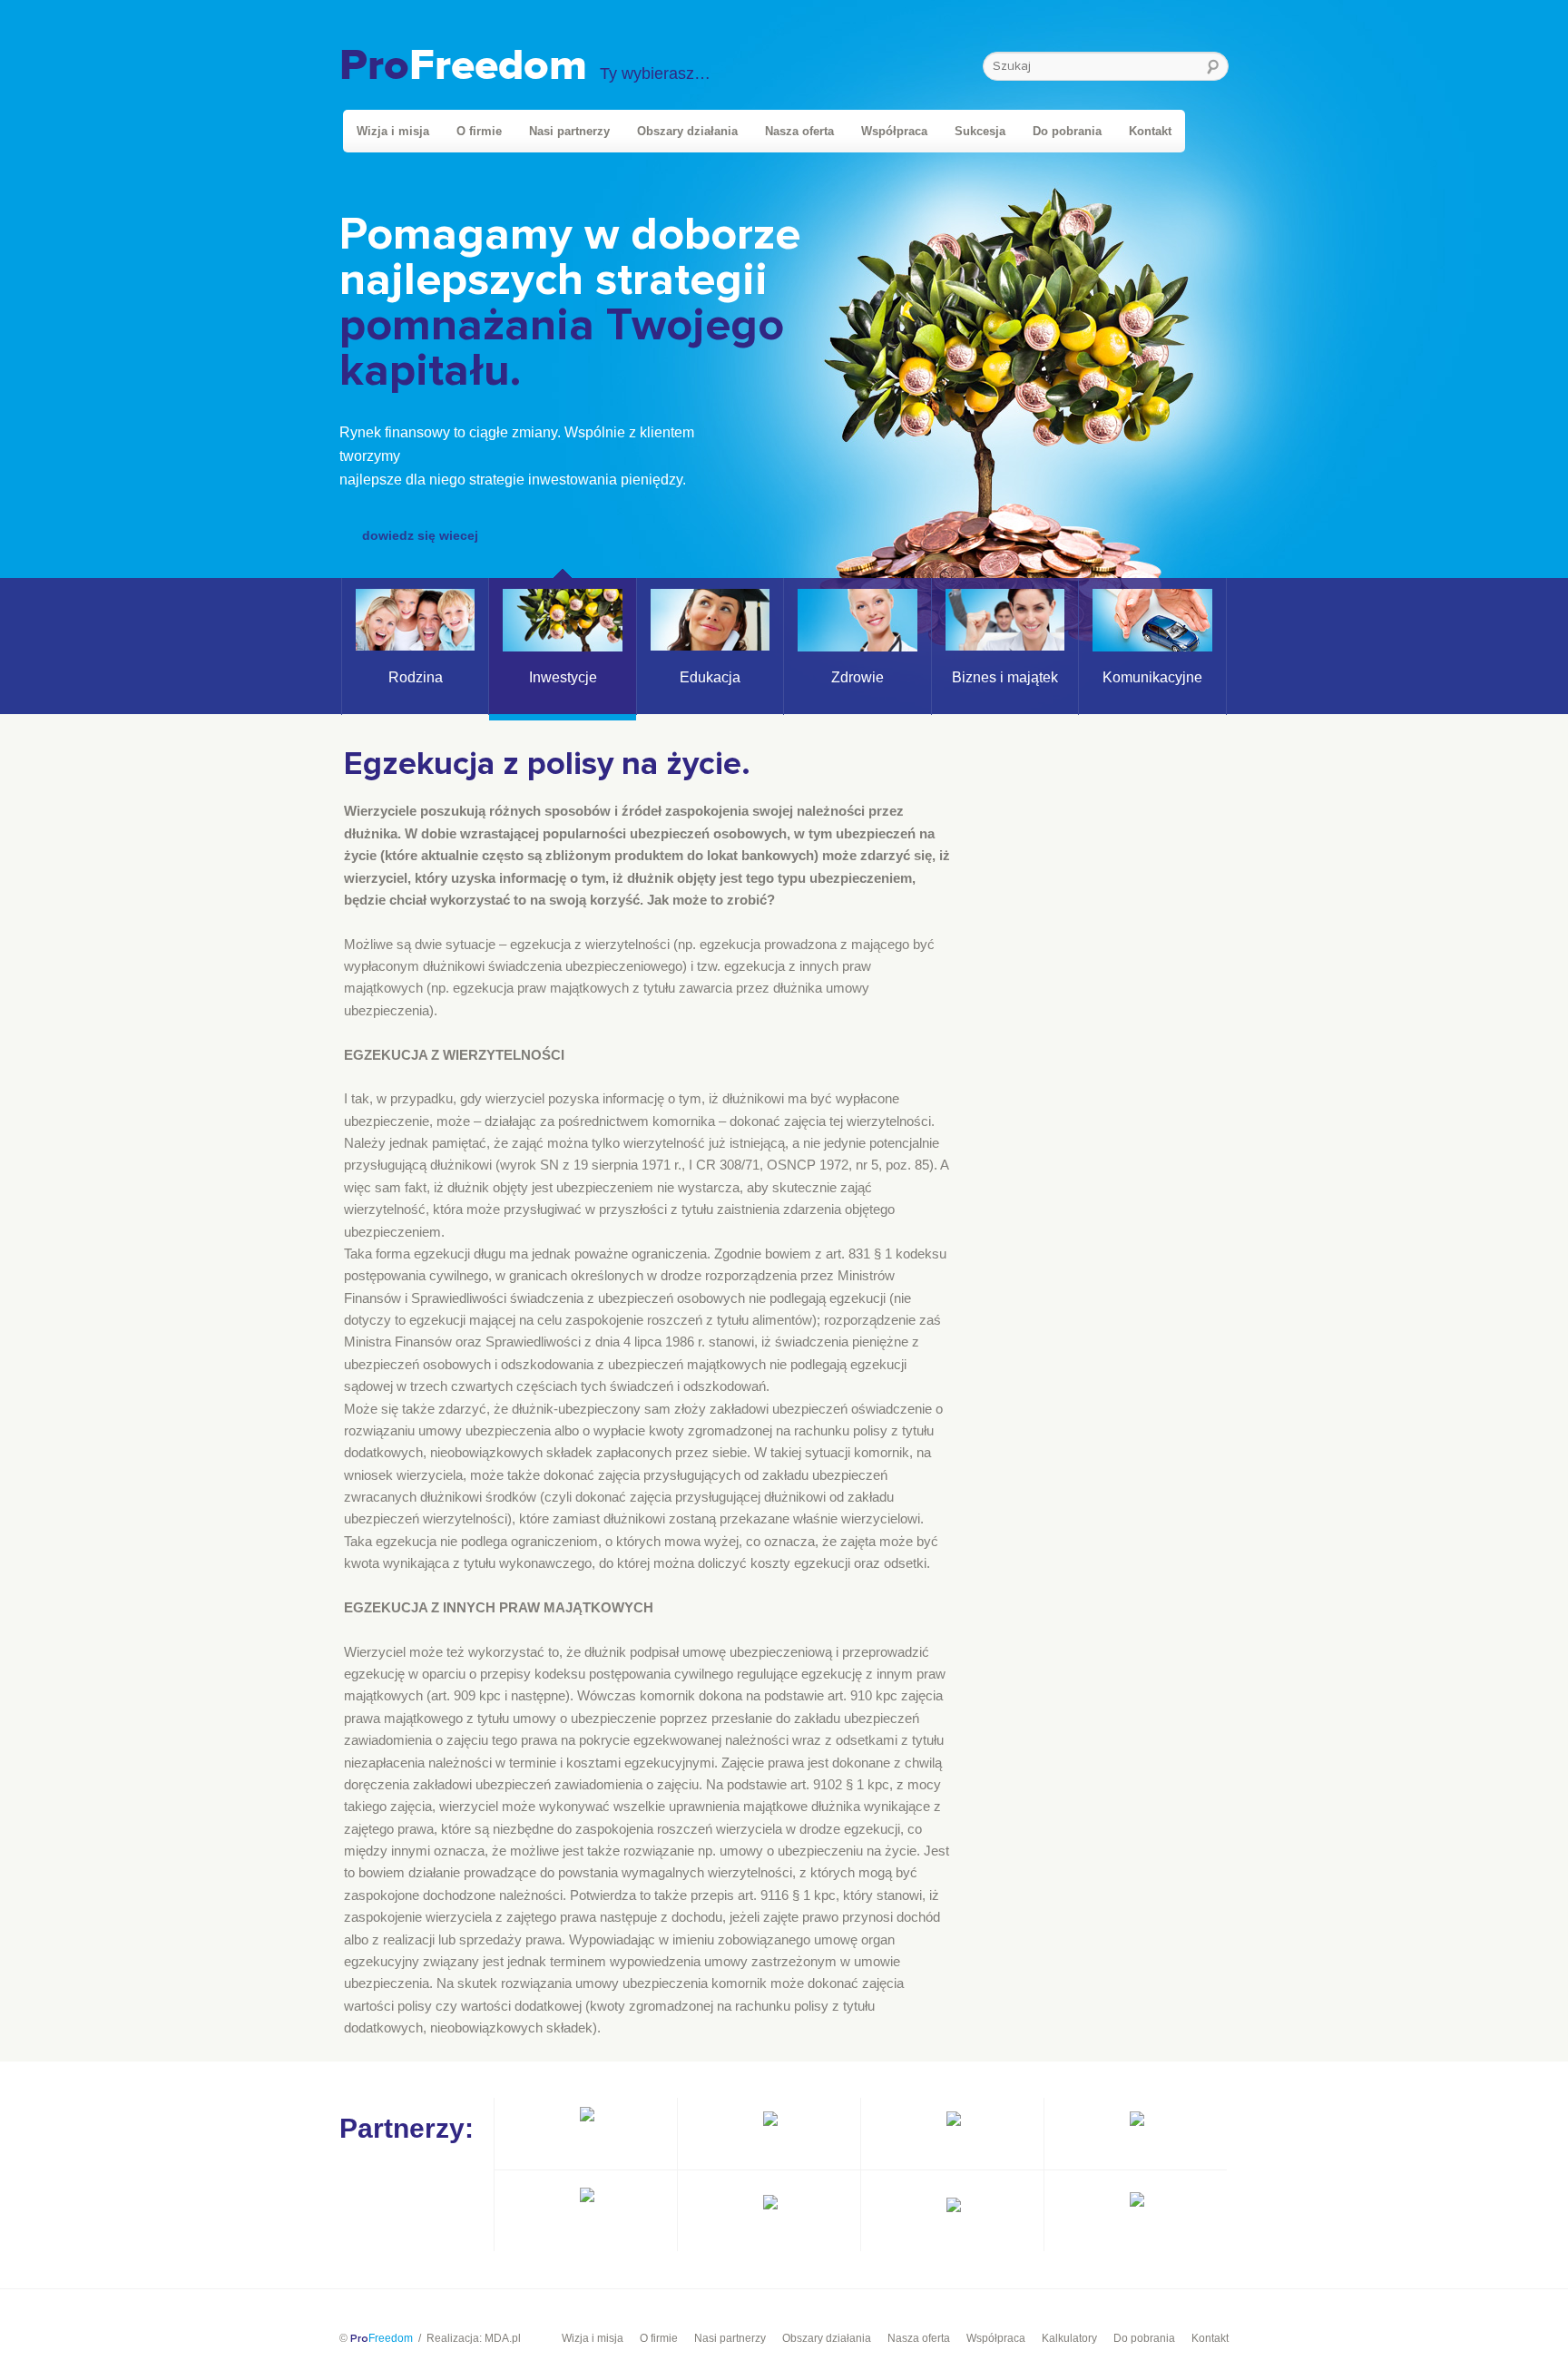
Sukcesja (980, 131)
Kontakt (1150, 131)
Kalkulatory (1069, 2338)
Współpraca (894, 131)
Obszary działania (687, 131)
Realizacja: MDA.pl (474, 2338)
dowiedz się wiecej (420, 535)
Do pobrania (1067, 131)
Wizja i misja (393, 131)
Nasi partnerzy (569, 131)
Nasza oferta (799, 131)
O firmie (479, 131)
